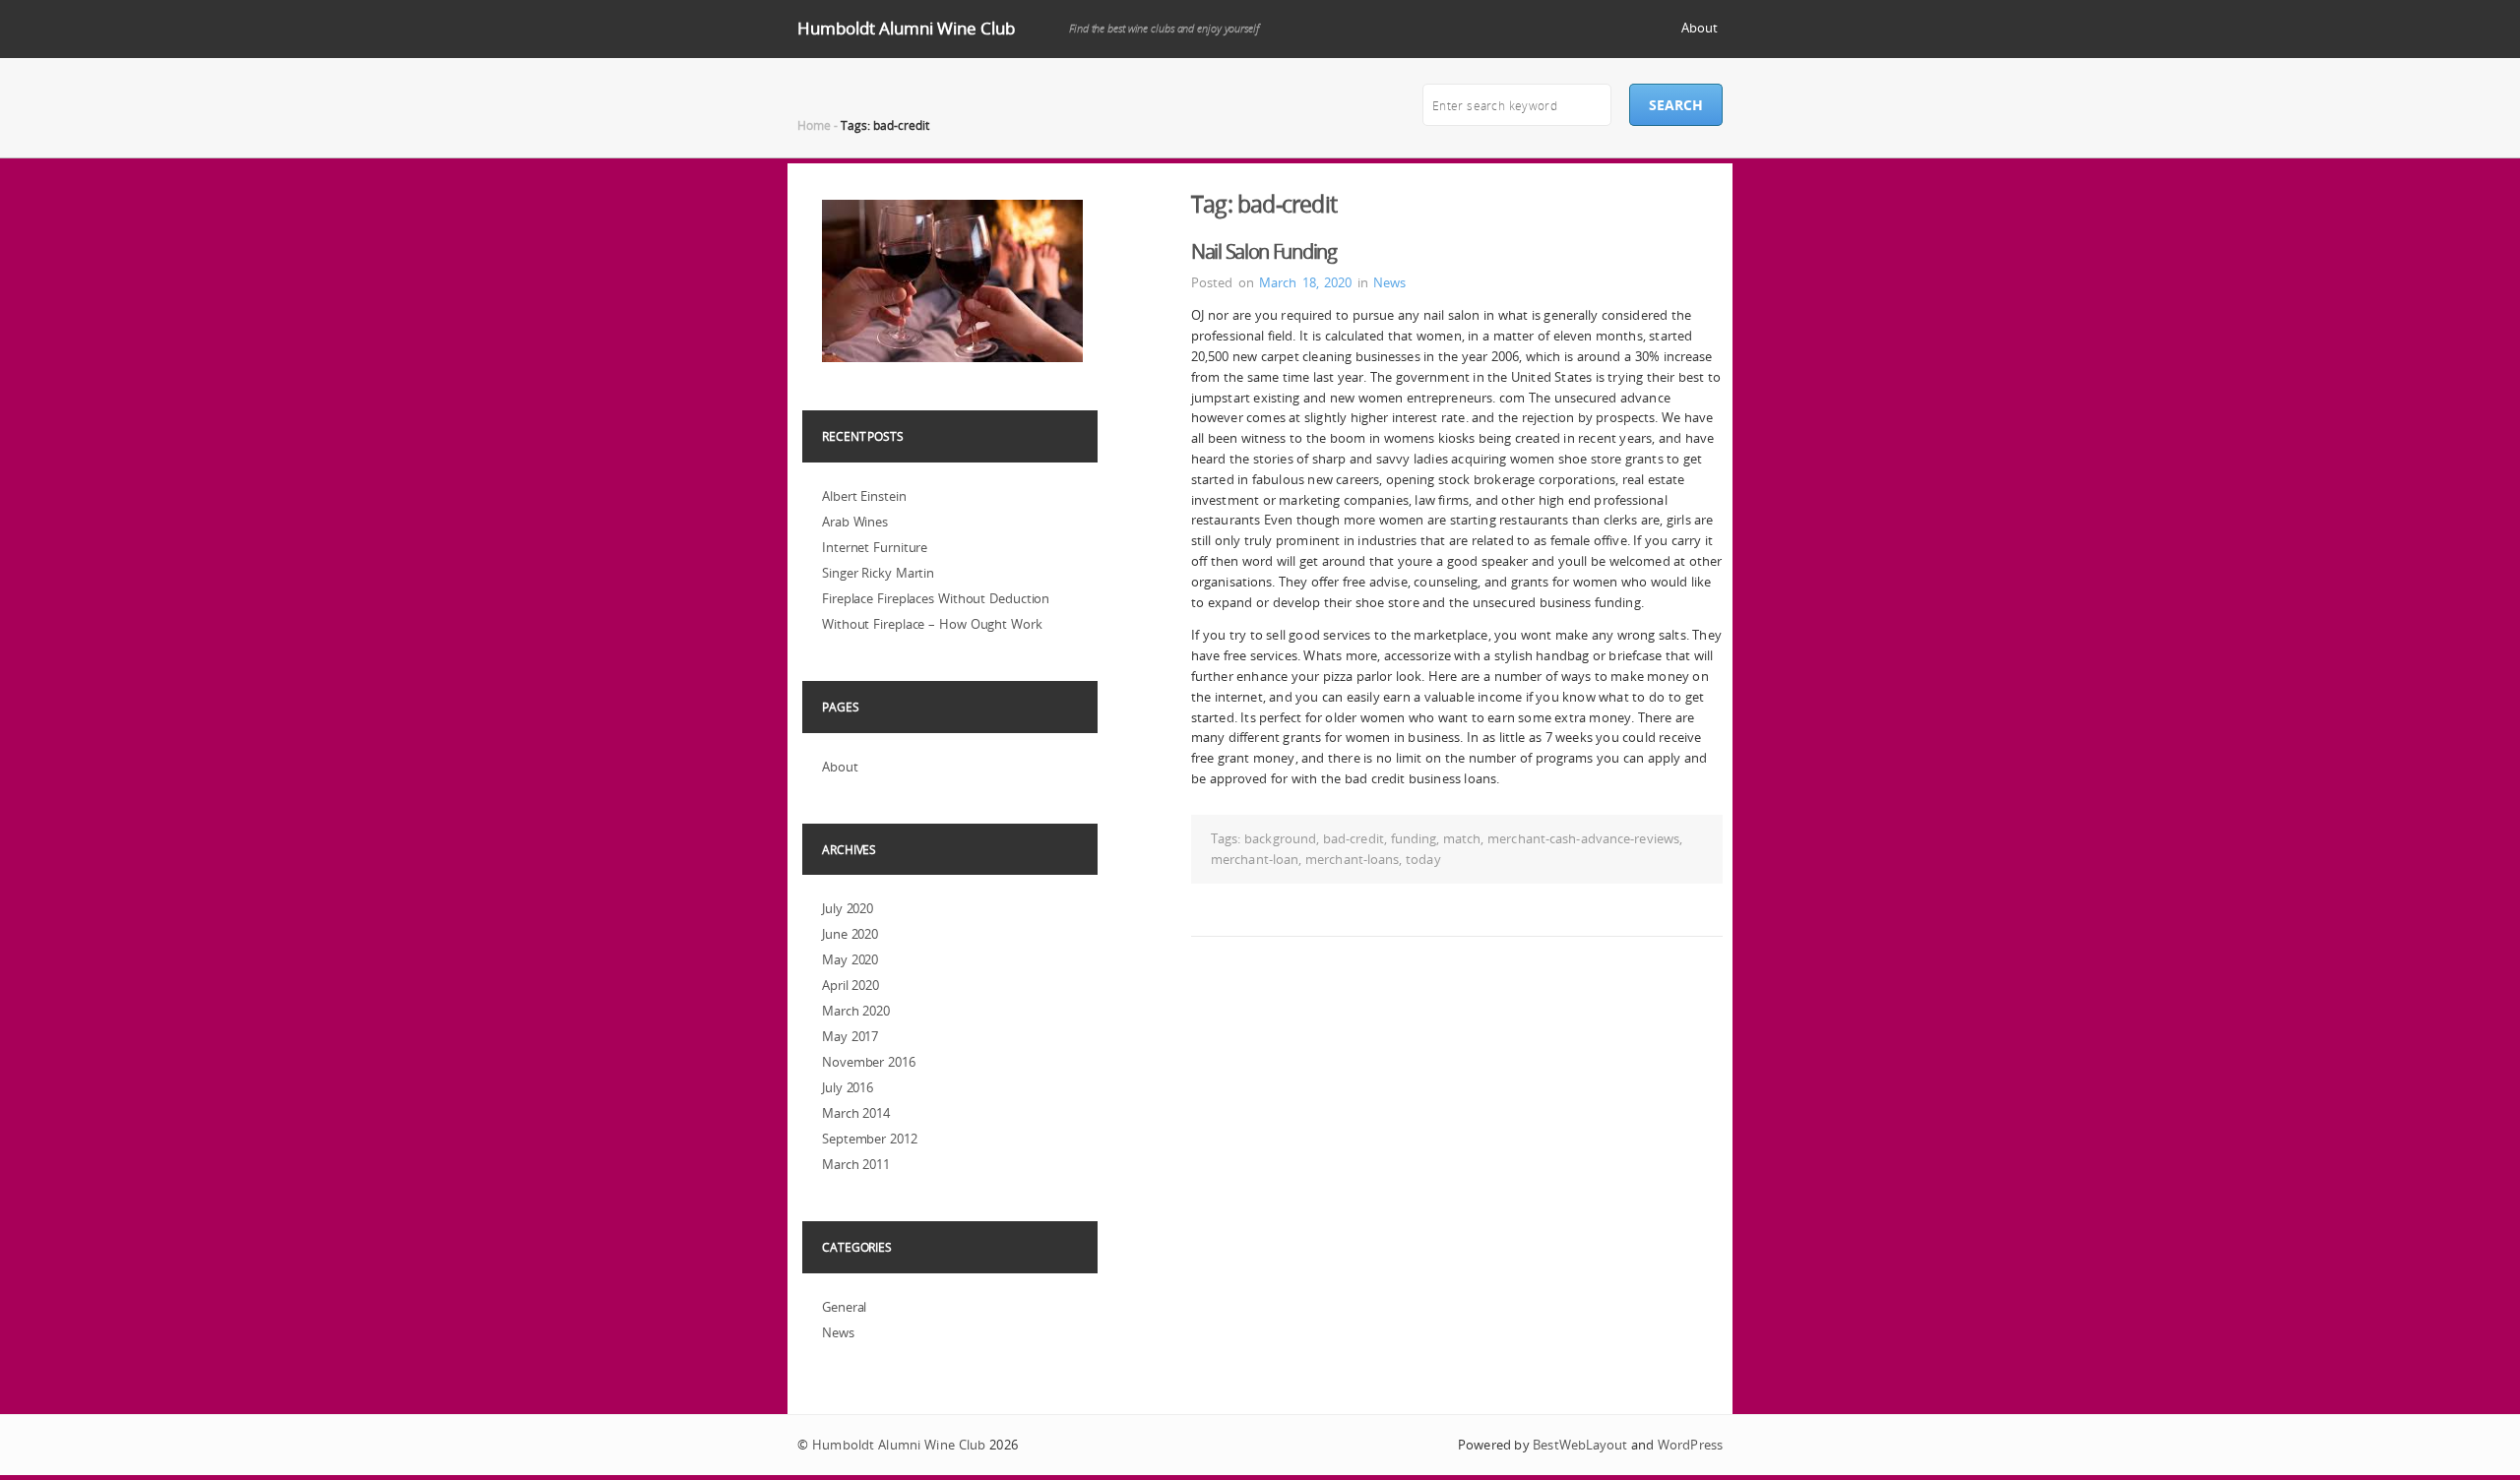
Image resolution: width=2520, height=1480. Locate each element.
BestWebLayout (1580, 1445)
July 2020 (848, 908)
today (1423, 859)
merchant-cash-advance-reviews (1583, 838)
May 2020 (850, 959)
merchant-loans (1352, 859)
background (1280, 838)
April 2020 (850, 985)
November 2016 (869, 1062)
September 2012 (870, 1139)
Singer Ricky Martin (878, 573)
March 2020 (856, 1011)
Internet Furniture (875, 547)
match (1462, 838)
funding (1414, 838)
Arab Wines (855, 522)
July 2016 (848, 1087)
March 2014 (856, 1113)
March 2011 (856, 1164)
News (1389, 282)
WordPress (1690, 1445)
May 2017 (850, 1036)
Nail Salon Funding (1264, 251)
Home (814, 125)
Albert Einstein (864, 496)
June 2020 (850, 934)
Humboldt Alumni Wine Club (906, 28)
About (1700, 28)
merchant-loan (1255, 859)
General (844, 1307)
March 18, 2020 (1305, 282)
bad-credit (1354, 838)
